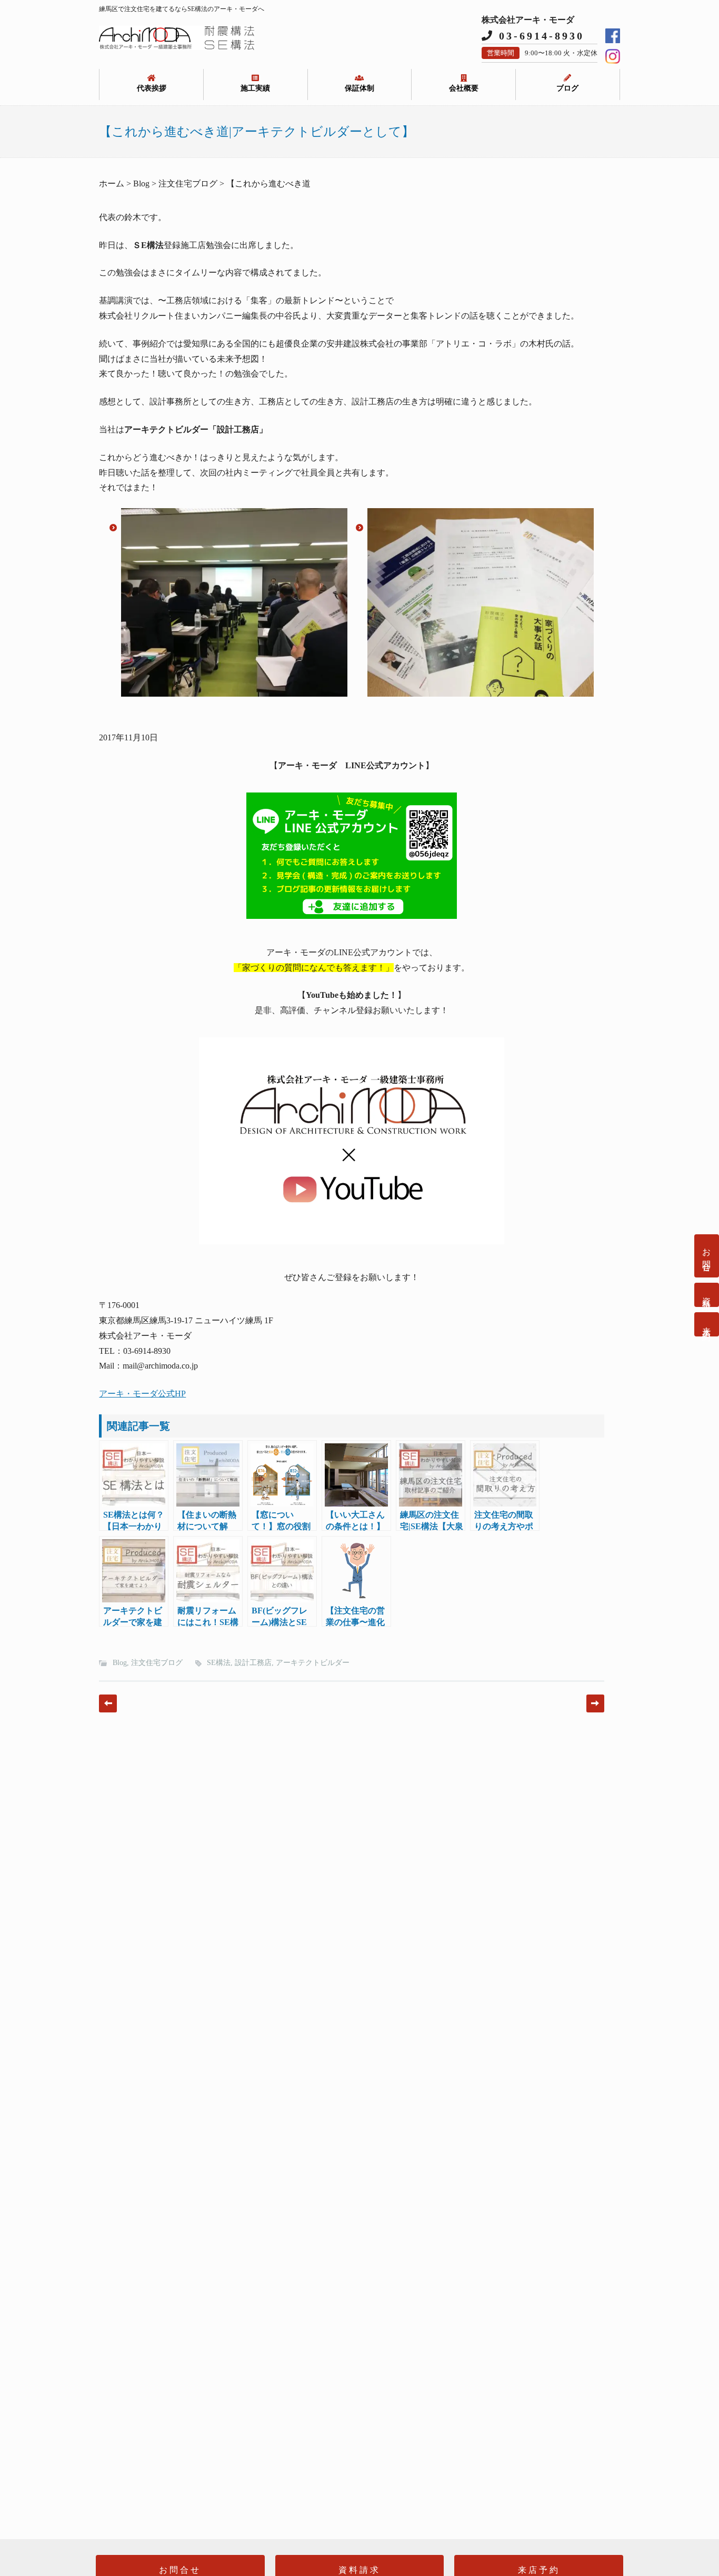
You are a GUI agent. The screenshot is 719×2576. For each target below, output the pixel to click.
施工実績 (255, 88)
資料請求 (707, 1295)
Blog (120, 1663)
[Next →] (595, 1703)
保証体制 (359, 88)
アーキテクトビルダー (313, 1663)
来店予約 (707, 1324)
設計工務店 (253, 1663)
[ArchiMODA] (176, 47)
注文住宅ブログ (157, 1663)
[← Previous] (108, 1703)
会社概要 (464, 88)
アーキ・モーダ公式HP (142, 1394)
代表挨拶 (152, 88)
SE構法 (219, 1663)
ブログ (567, 88)
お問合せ (707, 1256)
